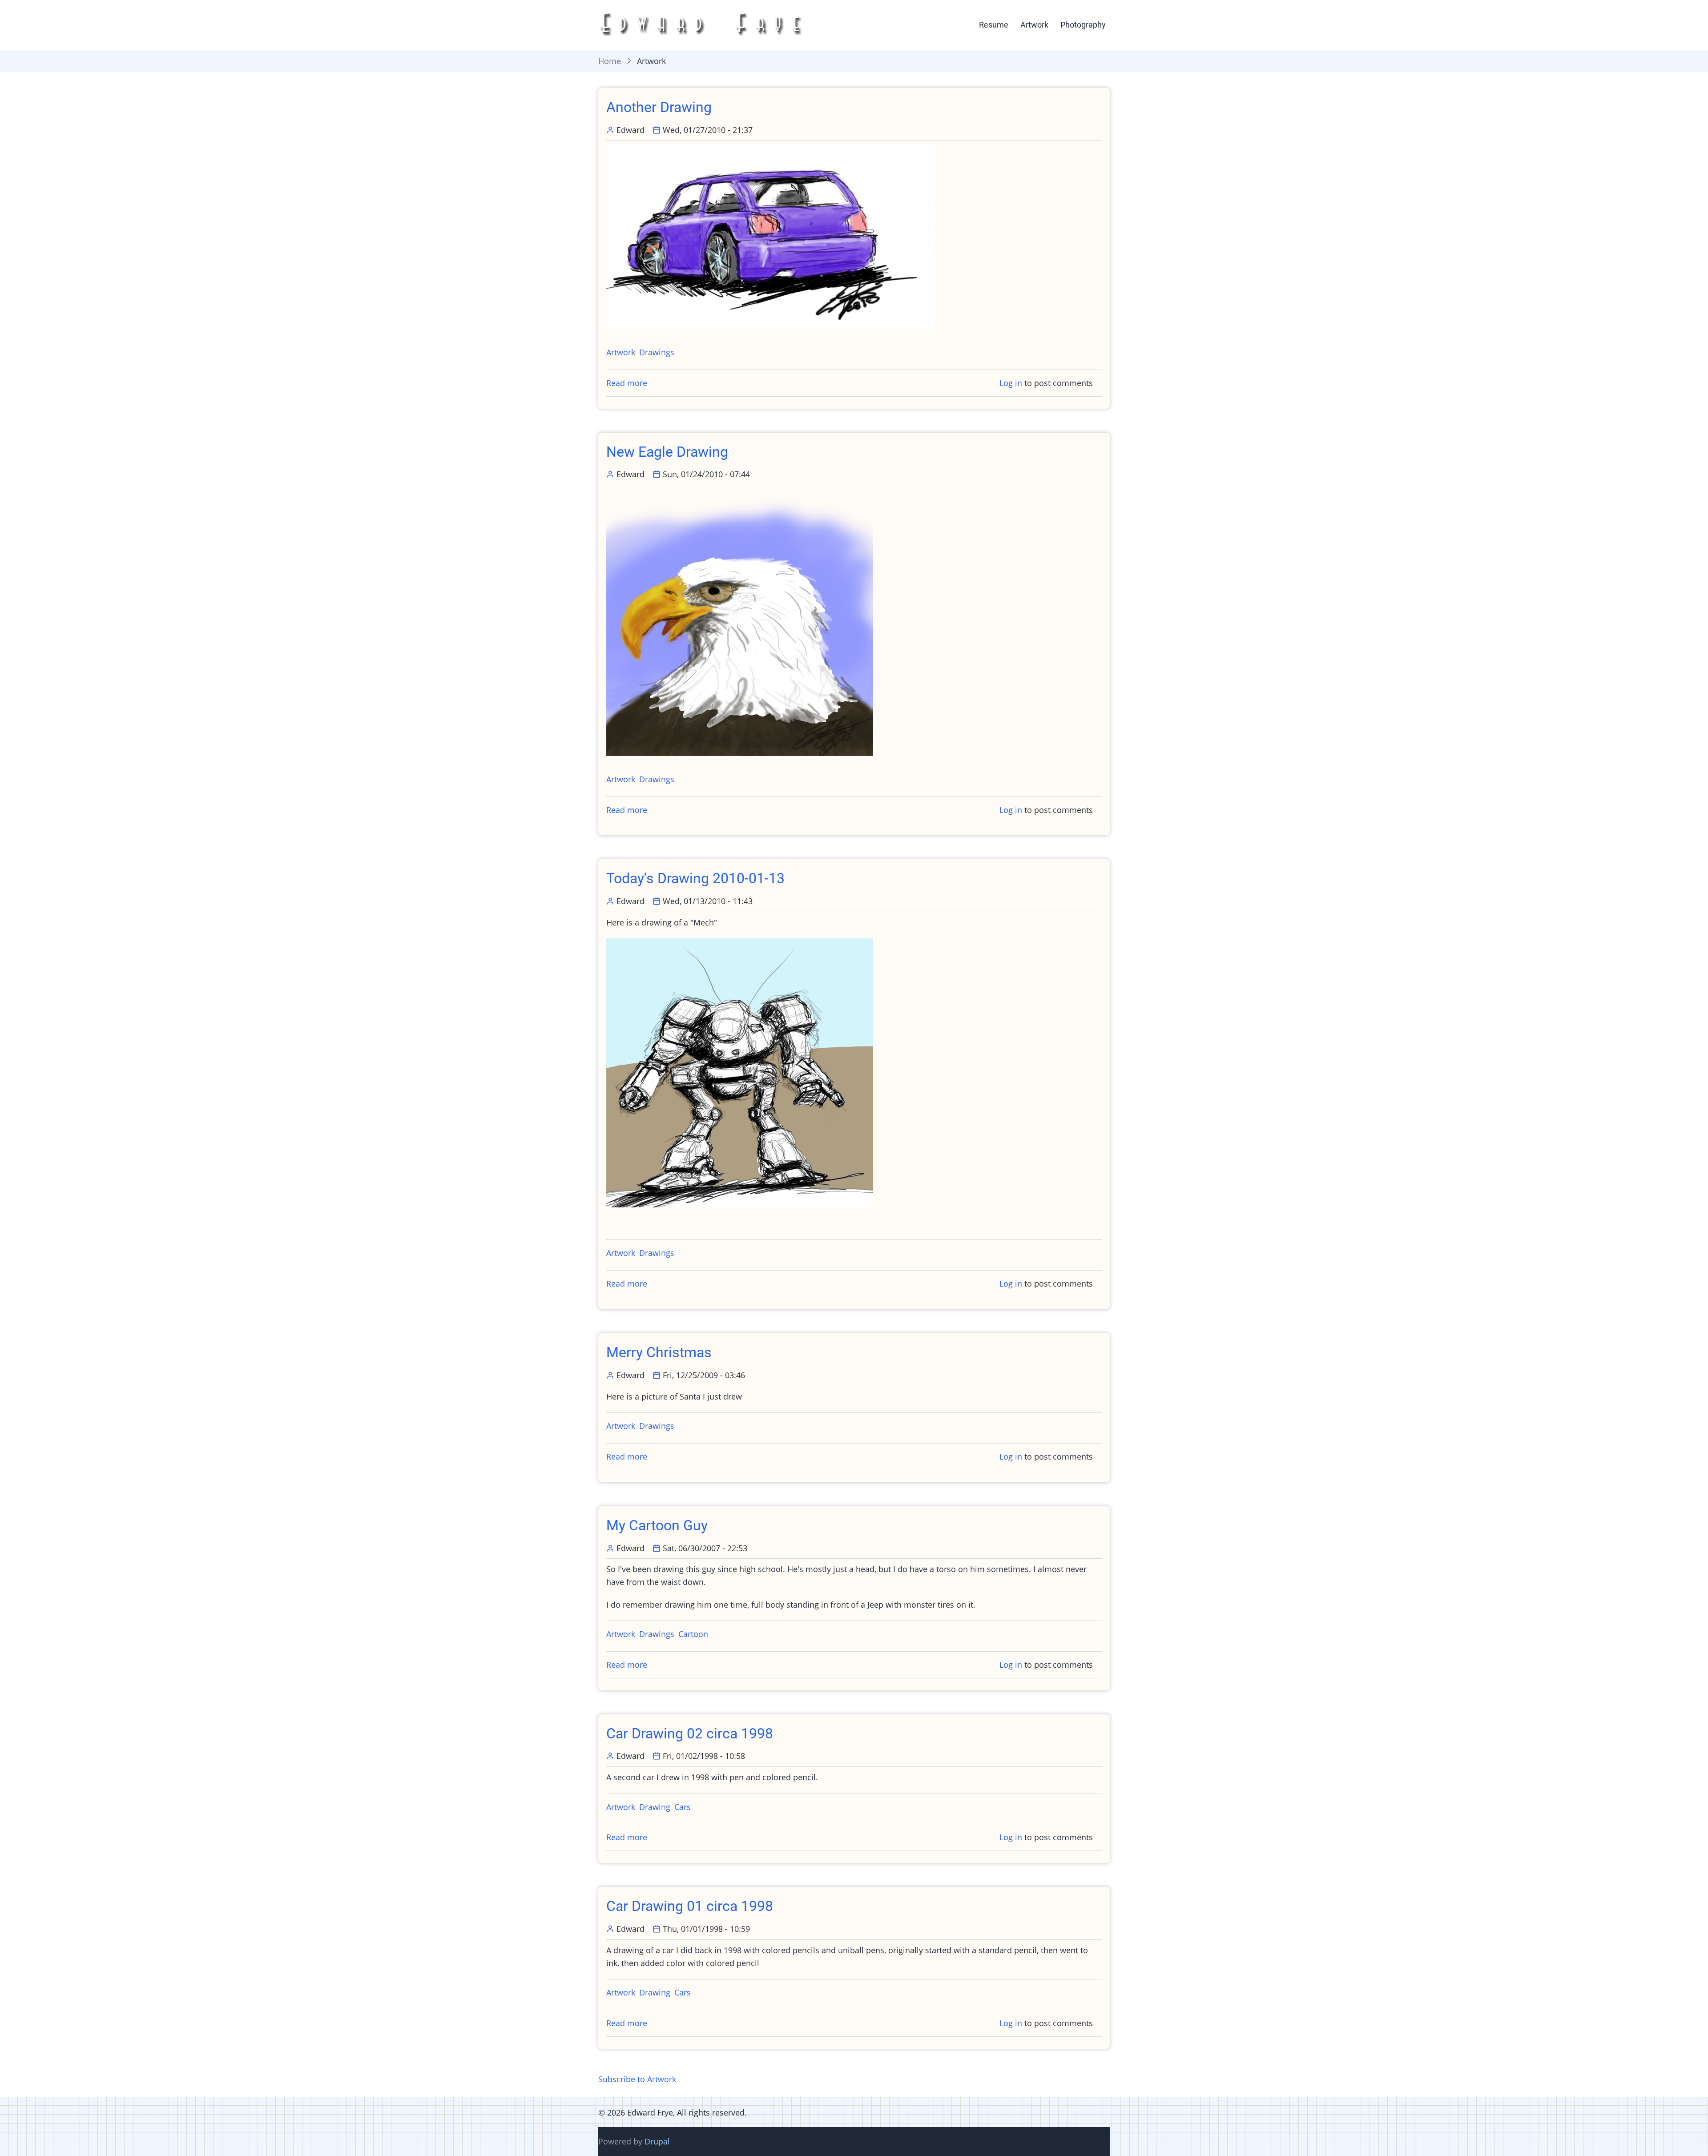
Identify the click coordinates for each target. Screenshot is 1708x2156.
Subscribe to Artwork (637, 2079)
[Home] (704, 24)
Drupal (657, 2141)
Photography (1083, 25)
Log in (1011, 383)
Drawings (657, 352)
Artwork (1034, 25)
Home (610, 61)
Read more (627, 383)
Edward (630, 130)
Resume (994, 25)
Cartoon (693, 1634)
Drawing (655, 1807)
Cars (683, 1807)
